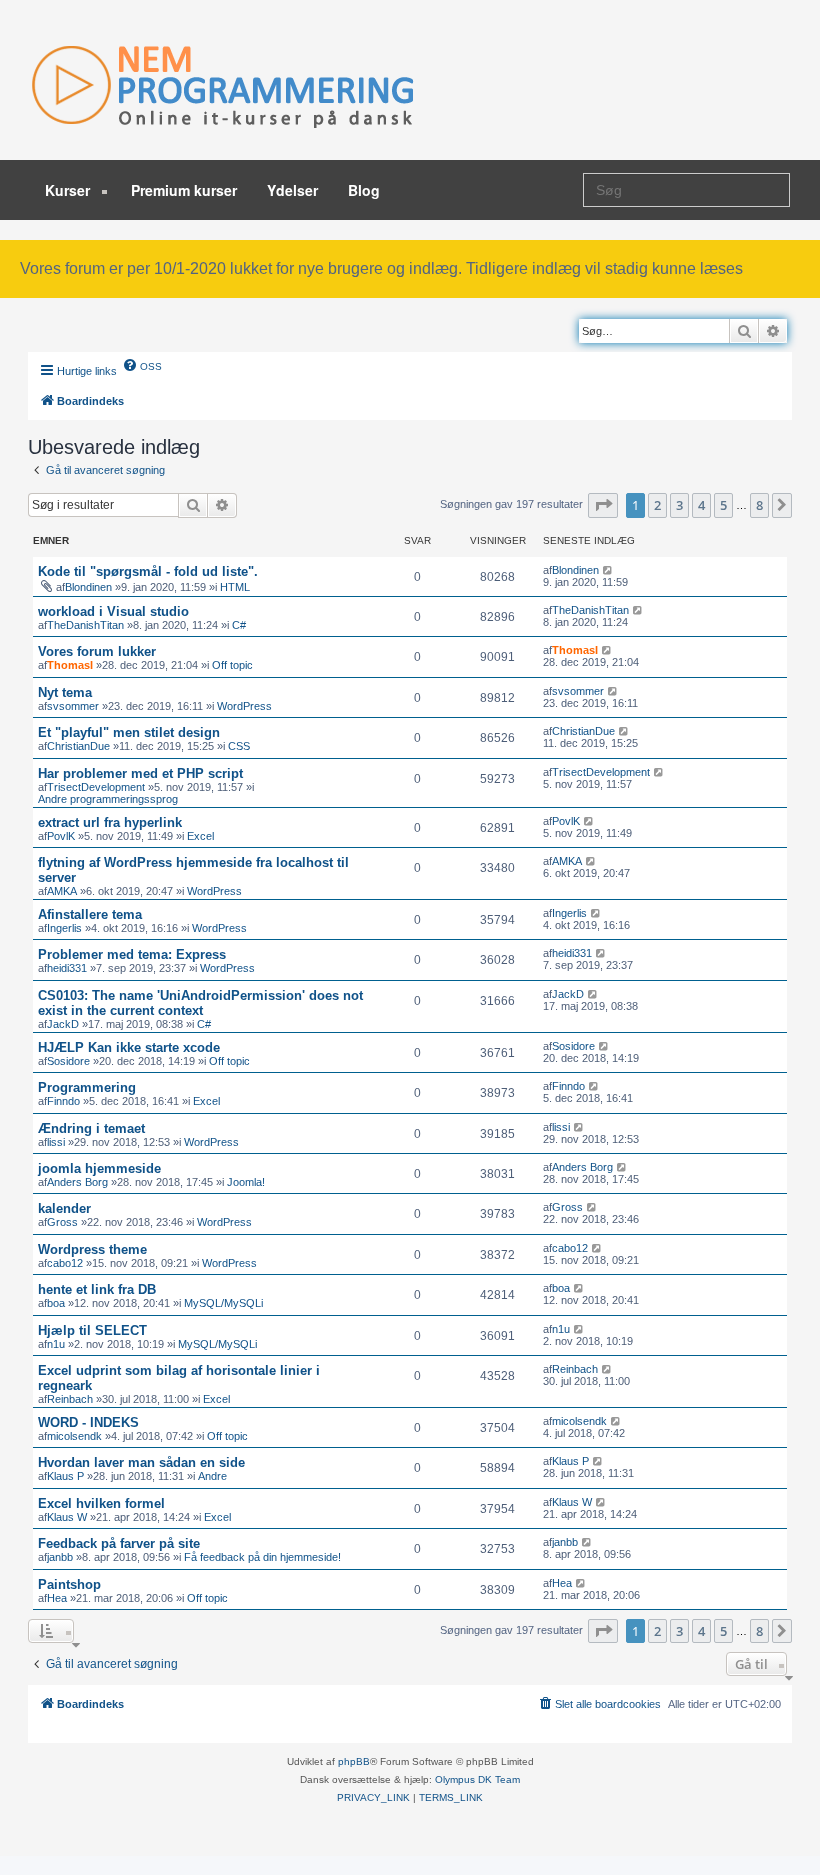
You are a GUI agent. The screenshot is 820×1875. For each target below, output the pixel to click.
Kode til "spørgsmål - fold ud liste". (148, 571)
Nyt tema (65, 692)
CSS (239, 746)
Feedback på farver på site (119, 1543)
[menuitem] (142, 365)
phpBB (354, 1761)
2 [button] (657, 505)
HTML (235, 587)
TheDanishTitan (85, 625)
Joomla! (246, 1182)
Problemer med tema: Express (132, 954)
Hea (57, 1598)
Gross (62, 1222)
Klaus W (67, 1517)
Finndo (63, 1101)
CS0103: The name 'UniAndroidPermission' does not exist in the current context (200, 1003)
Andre (212, 1476)
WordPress (244, 706)
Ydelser (292, 190)
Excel (200, 836)
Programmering (87, 1087)
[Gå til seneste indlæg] (608, 570)
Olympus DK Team (477, 1779)
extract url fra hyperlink (110, 822)
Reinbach (70, 1399)
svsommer (73, 706)
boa (56, 1303)
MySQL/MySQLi (223, 1303)
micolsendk (74, 1436)
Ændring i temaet (91, 1128)
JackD (63, 1024)
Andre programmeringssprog (108, 799)
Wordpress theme (92, 1249)
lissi (56, 1142)
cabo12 (65, 1263)
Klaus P (65, 1476)
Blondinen (88, 587)
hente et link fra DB (97, 1289)
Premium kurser (184, 190)
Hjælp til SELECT (92, 1330)
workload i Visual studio (113, 611)
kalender (64, 1208)
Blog (364, 190)
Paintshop (69, 1584)
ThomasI (70, 665)
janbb (60, 1557)
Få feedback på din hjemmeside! (262, 1557)
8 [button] (759, 505)
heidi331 (67, 968)
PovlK (61, 836)
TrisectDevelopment (96, 787)
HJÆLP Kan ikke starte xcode (129, 1047)
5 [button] (723, 505)
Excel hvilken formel (101, 1503)
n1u (56, 1344)
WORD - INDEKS (88, 1422)
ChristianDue (78, 746)
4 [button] (701, 505)
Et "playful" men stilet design (129, 732)
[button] (603, 505)
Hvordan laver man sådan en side (141, 1462)
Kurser (69, 190)
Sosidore (68, 1061)
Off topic (232, 665)
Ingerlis (64, 928)
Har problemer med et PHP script (140, 773)
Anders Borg (77, 1182)
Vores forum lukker (97, 651)
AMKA (62, 891)
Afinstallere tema (90, 914)
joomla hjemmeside (99, 1168)
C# (239, 625)
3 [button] (679, 505)
